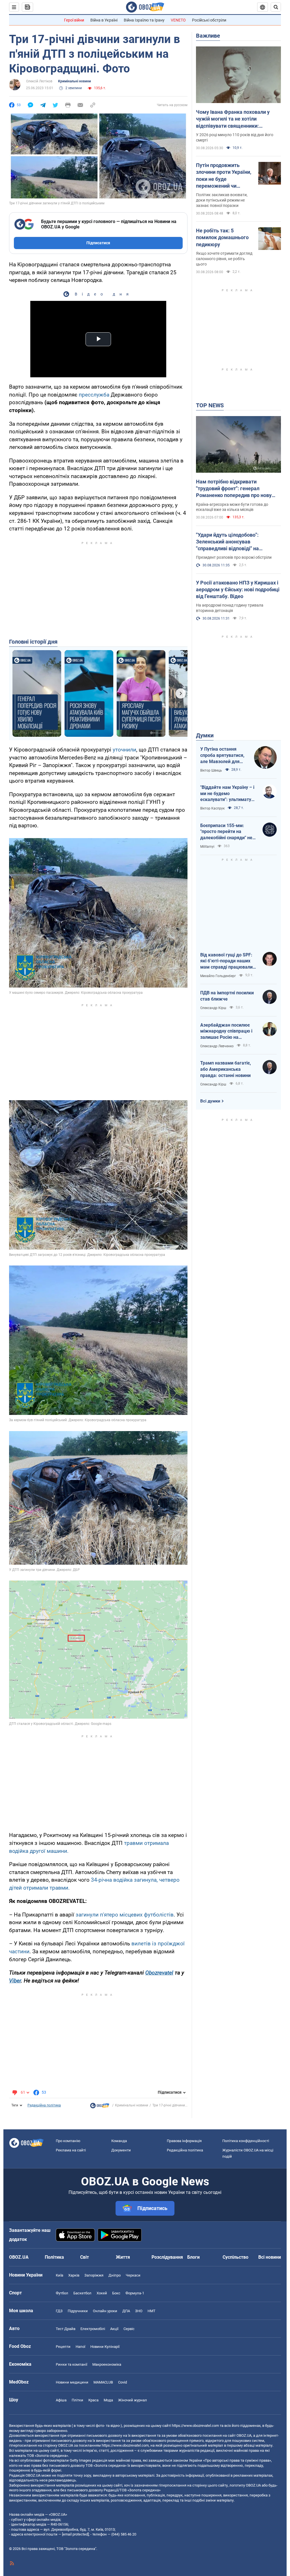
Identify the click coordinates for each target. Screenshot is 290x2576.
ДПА (126, 2311)
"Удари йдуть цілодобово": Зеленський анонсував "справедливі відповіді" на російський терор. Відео (227, 542)
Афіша (61, 2400)
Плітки (77, 2400)
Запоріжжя (94, 2275)
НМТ (152, 2311)
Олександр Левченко (217, 1046)
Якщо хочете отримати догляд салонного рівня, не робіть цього (224, 259)
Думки (205, 735)
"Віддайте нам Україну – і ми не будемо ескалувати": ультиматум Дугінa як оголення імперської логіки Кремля (228, 794)
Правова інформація (184, 2141)
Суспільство (235, 2257)
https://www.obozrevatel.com (195, 2426)
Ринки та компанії (72, 2364)
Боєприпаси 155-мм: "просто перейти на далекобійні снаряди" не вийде (226, 832)
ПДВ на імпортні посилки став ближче (227, 996)
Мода (108, 2400)
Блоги (193, 2257)
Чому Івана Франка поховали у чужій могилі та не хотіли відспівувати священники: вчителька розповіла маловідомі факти (235, 119)
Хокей (102, 2293)
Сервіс (129, 2329)
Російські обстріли (209, 20)
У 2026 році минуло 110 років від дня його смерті (235, 137)
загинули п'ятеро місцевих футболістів (125, 1915)
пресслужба (94, 395)
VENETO (178, 20)
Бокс (116, 2293)
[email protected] (75, 2534)
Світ (85, 2257)
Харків (74, 2275)
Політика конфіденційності (246, 2141)
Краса (93, 2400)
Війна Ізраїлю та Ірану (144, 20)
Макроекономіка (107, 2364)
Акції (114, 2329)
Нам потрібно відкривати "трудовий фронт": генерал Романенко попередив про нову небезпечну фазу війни (234, 489)
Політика (54, 2257)
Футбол (62, 2293)
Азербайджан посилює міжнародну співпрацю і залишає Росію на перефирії (226, 1031)
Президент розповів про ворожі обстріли (234, 557)
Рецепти (63, 2347)
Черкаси (133, 2275)
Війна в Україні (104, 20)
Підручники (78, 2311)
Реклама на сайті (71, 2150)
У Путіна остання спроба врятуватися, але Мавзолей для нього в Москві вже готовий (222, 755)
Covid (122, 2382)
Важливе (208, 36)
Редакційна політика (44, 2105)
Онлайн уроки (105, 2311)
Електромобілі (93, 2329)
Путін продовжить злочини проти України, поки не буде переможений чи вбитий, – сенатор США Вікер (224, 176)
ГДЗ (59, 2311)
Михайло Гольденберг (218, 976)
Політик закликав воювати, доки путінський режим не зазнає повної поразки (222, 200)
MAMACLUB (103, 2382)
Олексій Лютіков (39, 81)
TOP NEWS (210, 405)
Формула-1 (135, 2293)
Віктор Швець (211, 770)
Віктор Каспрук (212, 808)
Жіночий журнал (133, 2400)
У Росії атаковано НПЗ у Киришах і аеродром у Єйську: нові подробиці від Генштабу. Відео (238, 590)
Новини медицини (72, 2382)
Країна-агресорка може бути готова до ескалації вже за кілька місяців (232, 507)
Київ (59, 2275)
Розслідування (167, 2257)
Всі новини (270, 2257)
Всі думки (210, 1101)
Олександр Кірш (213, 1008)
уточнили (124, 750)
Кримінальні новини (74, 81)
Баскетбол (82, 2293)
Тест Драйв (66, 2329)
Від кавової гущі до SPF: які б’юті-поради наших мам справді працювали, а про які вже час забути (227, 961)
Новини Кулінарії (105, 2347)
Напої (80, 2347)
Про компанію (68, 2141)
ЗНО (139, 2311)
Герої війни (74, 20)
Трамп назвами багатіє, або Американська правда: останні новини (226, 1069)
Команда (119, 2141)
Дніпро (115, 2275)
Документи (121, 2150)
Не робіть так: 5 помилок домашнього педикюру (222, 237)
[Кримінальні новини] (100, 2107)
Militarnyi (207, 847)
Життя (123, 2257)
